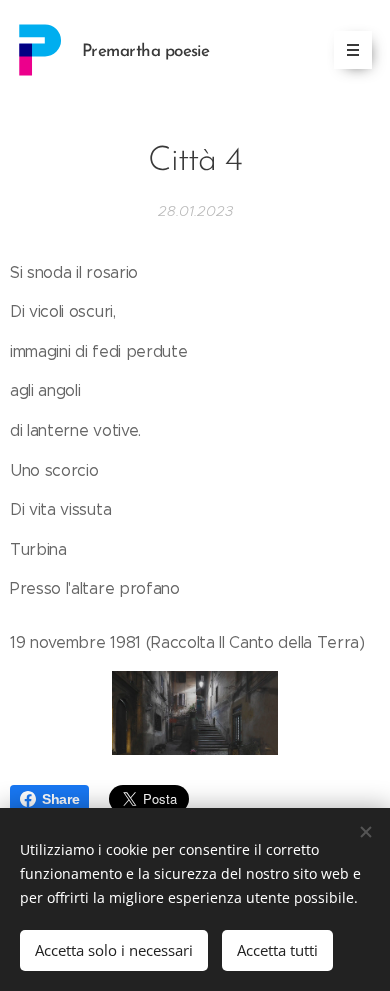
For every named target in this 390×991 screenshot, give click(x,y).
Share (60, 799)
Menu (353, 50)
